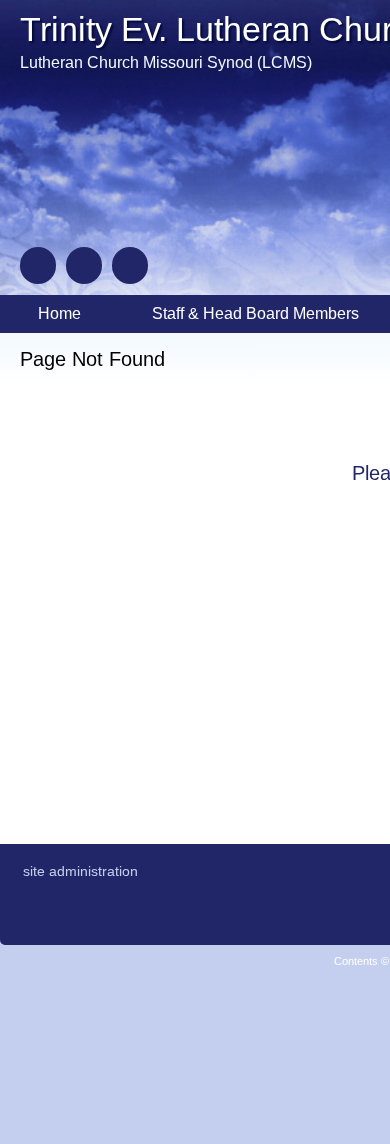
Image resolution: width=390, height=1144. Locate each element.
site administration (80, 871)
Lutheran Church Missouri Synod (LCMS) (166, 62)
